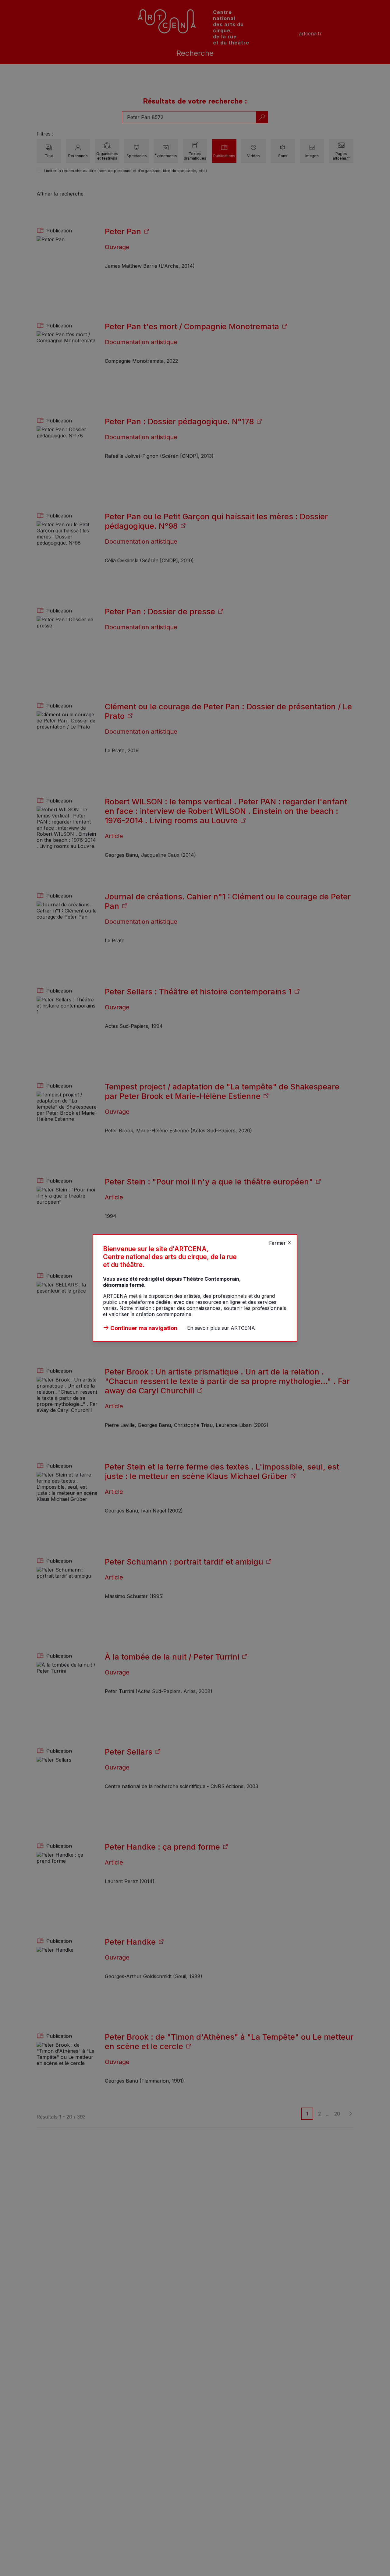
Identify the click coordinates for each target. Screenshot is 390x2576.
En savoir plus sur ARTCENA (221, 1328)
